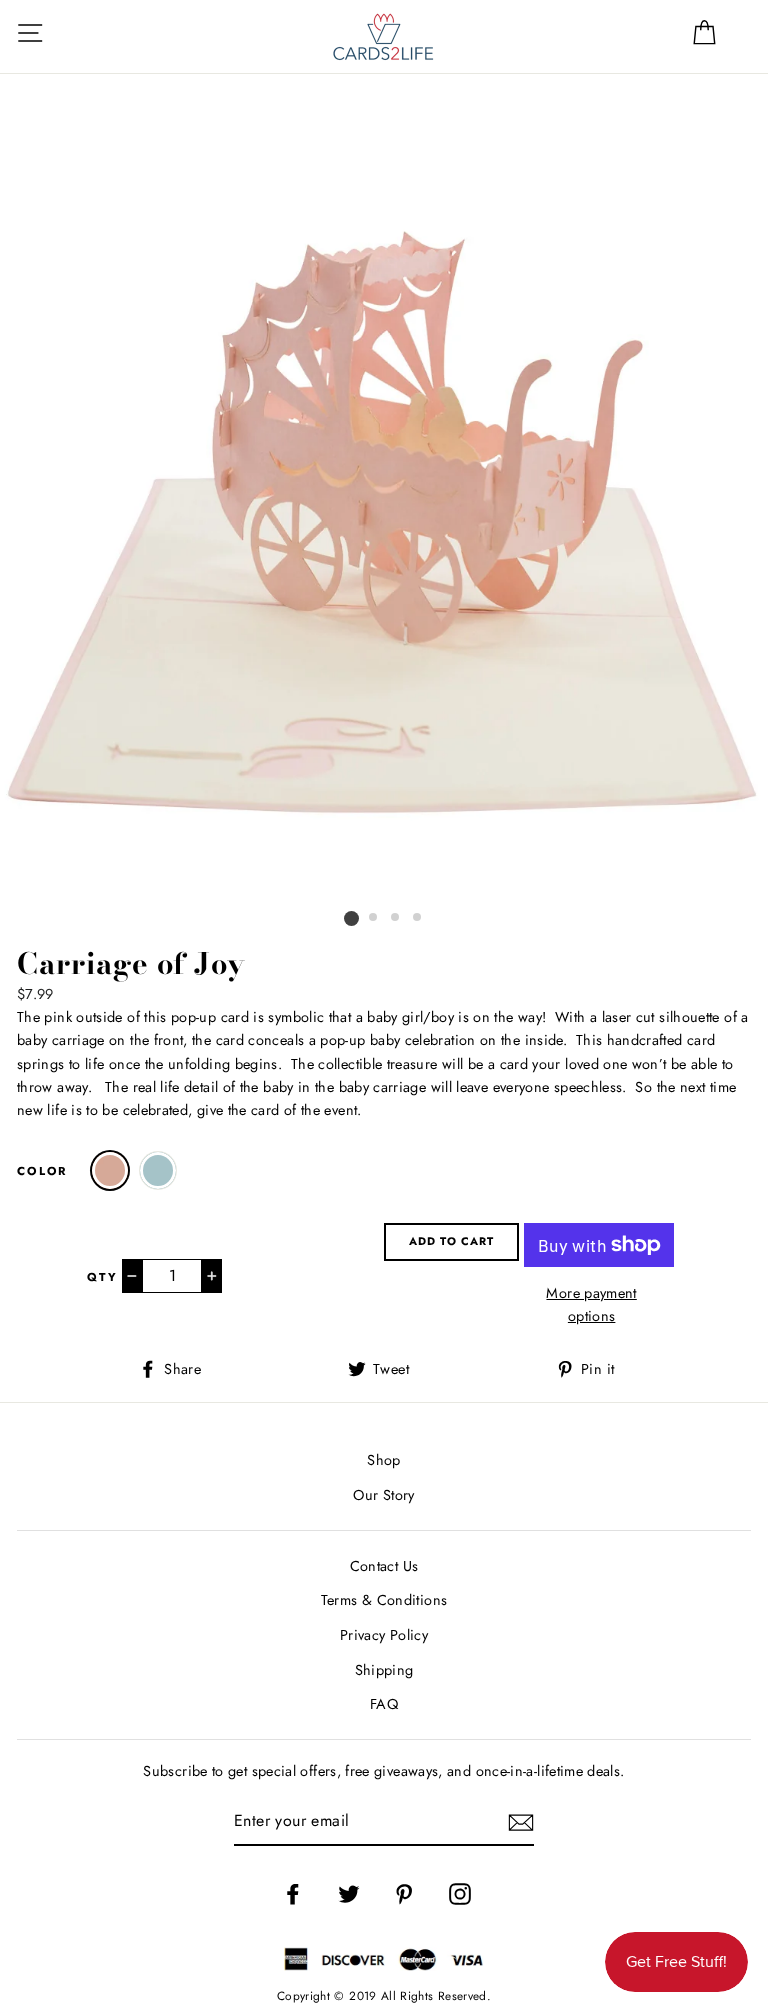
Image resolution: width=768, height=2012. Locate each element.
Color (42, 1171)
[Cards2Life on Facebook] (293, 1894)
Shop (383, 1460)
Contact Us (384, 1566)
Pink (110, 1170)
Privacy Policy (384, 1635)
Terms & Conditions (384, 1600)
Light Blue (158, 1170)
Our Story (383, 1495)
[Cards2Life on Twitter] (349, 1894)
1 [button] (351, 918)
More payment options (591, 1304)
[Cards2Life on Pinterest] (404, 1894)
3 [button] (397, 919)
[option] (384, 522)
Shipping (384, 1670)
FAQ (384, 1704)
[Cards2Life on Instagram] (460, 1894)
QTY (102, 1277)
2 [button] (375, 919)
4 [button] (419, 919)
